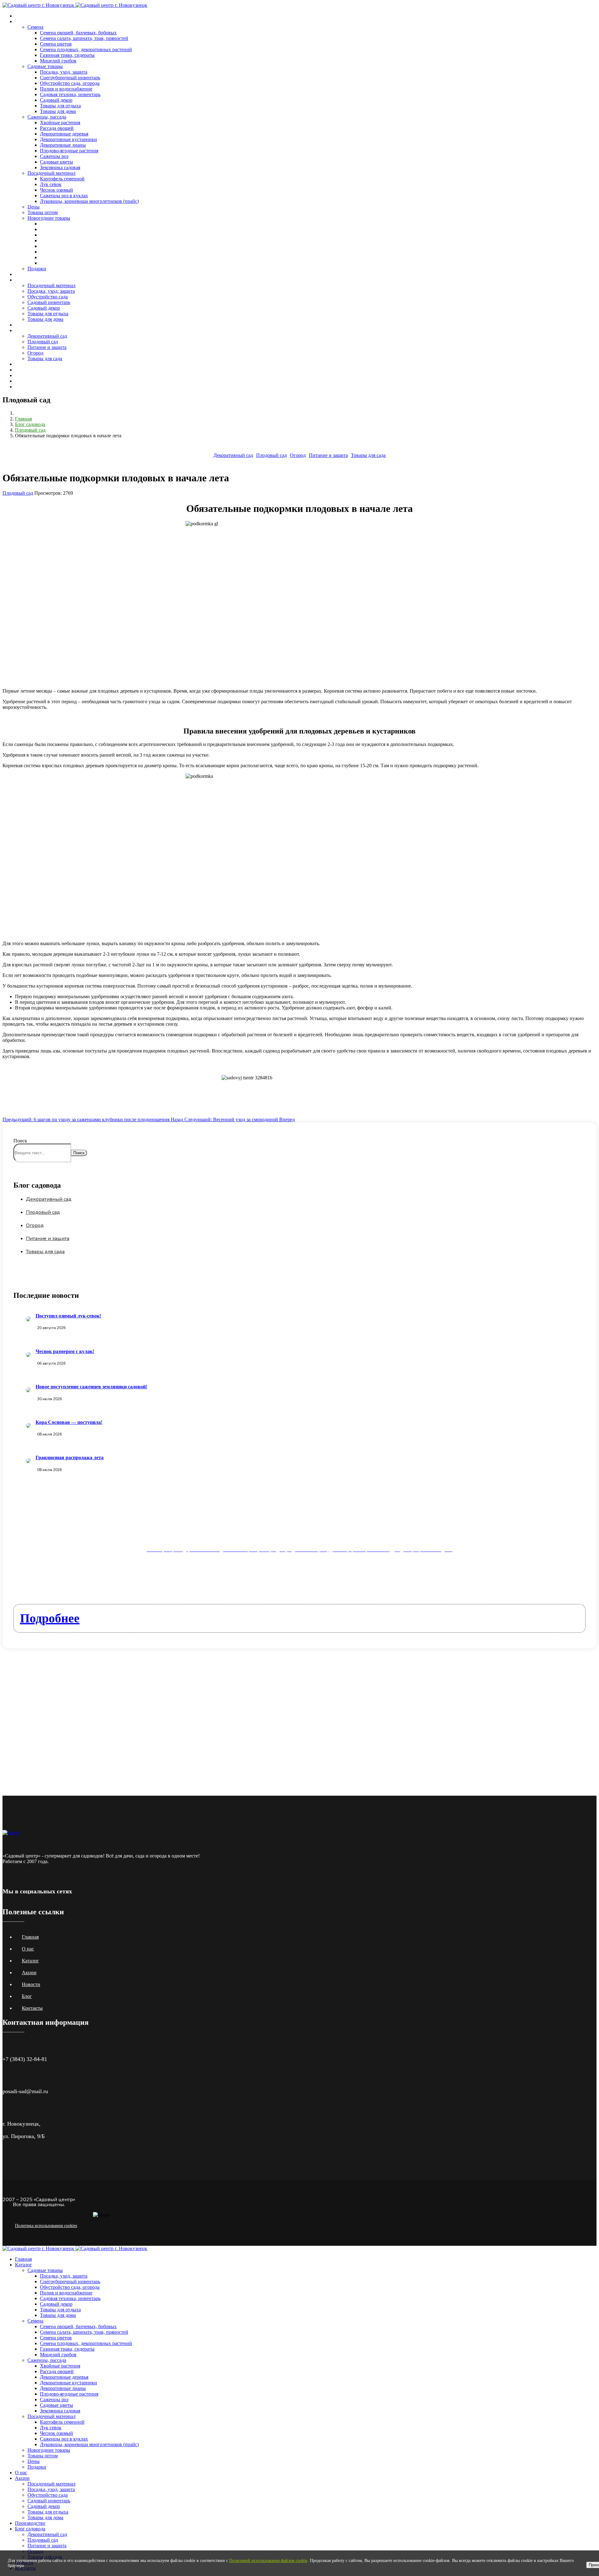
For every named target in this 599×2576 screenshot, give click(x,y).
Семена (35, 27)
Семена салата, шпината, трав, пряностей (84, 38)
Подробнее (50, 1618)
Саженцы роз (54, 156)
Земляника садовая (60, 167)
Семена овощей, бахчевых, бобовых (78, 33)
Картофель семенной (62, 179)
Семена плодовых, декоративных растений (86, 49)
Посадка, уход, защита (64, 72)
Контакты (25, 370)
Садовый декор (56, 100)
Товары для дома (58, 111)
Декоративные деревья (64, 134)
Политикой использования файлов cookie (268, 2561)
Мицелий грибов (58, 61)
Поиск (20, 1141)
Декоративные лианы (63, 145)
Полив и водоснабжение (66, 89)
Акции (22, 280)
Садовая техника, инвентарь (70, 94)
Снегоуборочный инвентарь (70, 78)
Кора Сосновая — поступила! (69, 1422)
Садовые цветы (56, 162)
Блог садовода (30, 330)
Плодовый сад (43, 342)
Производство (30, 325)
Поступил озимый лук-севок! (68, 1316)
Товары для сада (45, 358)
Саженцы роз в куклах (64, 196)
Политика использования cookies (46, 2226)
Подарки (37, 269)
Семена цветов (56, 44)
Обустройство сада (48, 297)
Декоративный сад (47, 336)
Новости (24, 364)
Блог (27, 1996)
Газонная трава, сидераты (67, 55)
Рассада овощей (57, 128)
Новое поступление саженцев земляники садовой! (91, 1387)
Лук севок (51, 184)
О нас (21, 274)
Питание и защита (47, 347)
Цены (34, 207)
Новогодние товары (49, 218)
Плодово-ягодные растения (69, 151)
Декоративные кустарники (68, 139)
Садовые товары (45, 66)
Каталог (24, 21)
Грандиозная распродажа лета (70, 1457)
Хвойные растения (60, 123)
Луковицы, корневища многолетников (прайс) (89, 201)
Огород (35, 353)
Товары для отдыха (60, 106)
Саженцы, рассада (47, 117)
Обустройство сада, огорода (70, 83)
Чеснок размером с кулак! (65, 1351)
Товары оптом (43, 212)
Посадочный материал (51, 173)
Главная (23, 16)
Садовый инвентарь (49, 302)
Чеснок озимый (56, 190)
